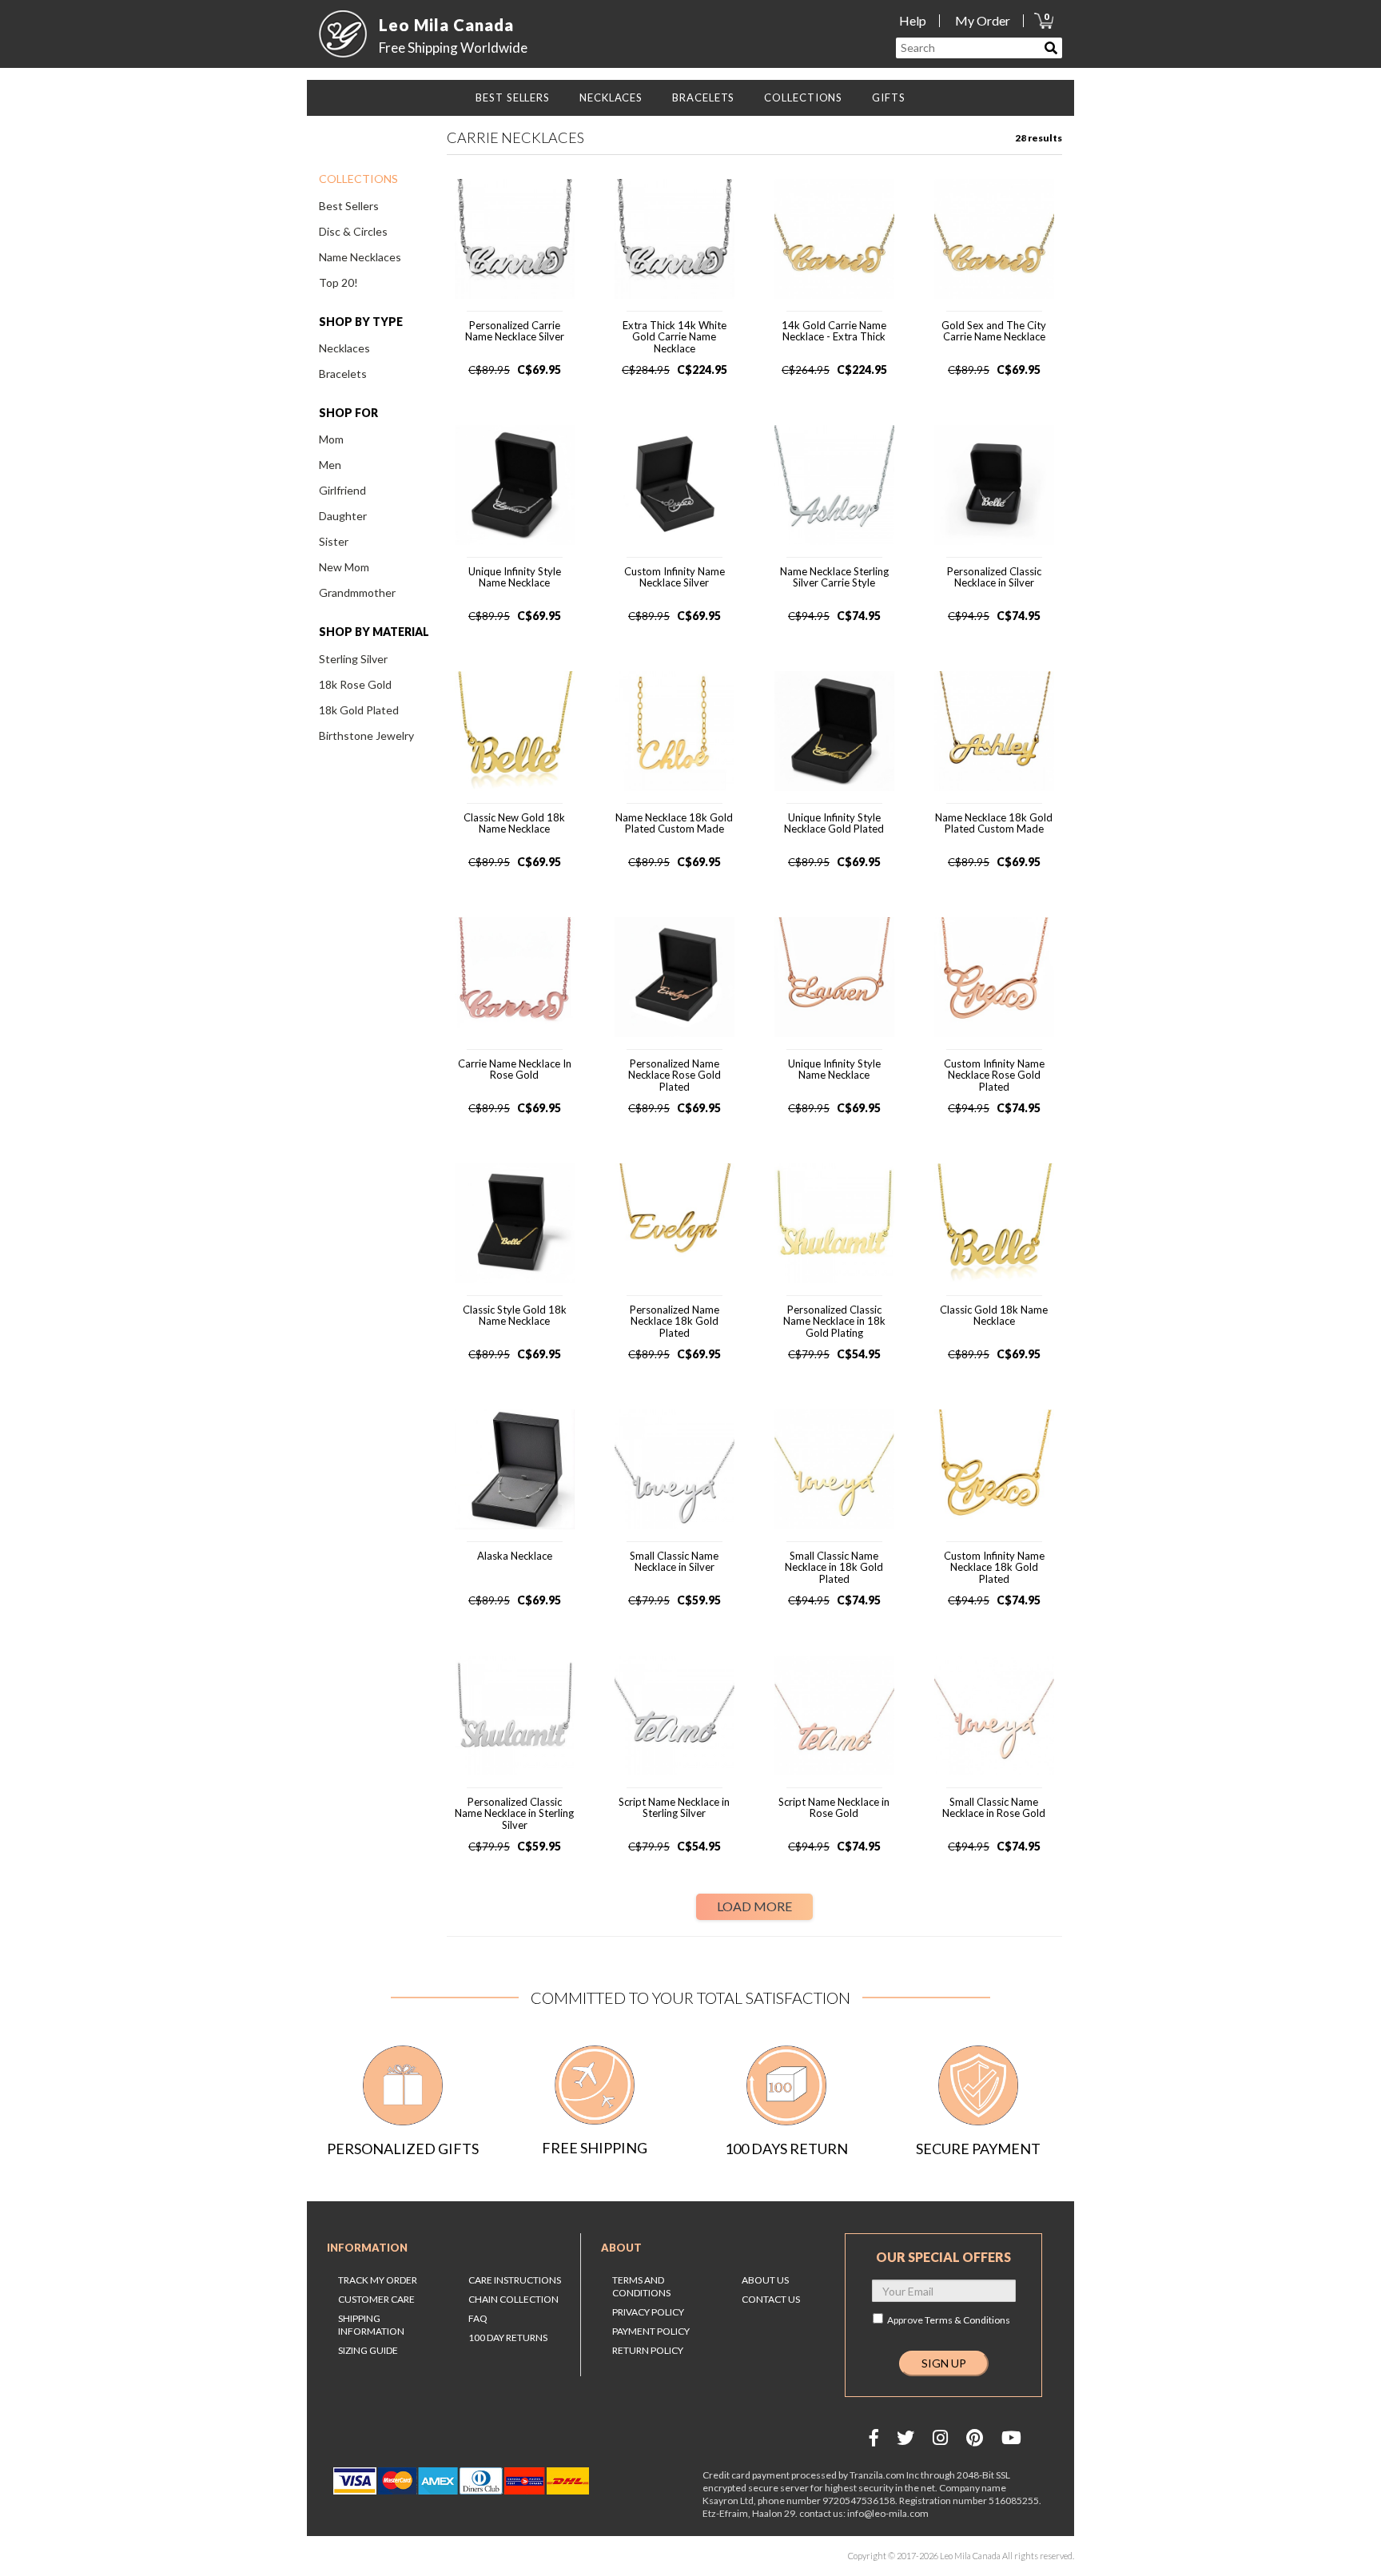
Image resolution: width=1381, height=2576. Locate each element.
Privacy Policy (648, 2312)
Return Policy (648, 2350)
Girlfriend (342, 490)
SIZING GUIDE (368, 2350)
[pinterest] (975, 2437)
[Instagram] (940, 2437)
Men (330, 465)
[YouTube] (1011, 2437)
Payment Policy (651, 2331)
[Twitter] (905, 2437)
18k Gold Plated (359, 710)
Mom (331, 439)
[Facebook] (874, 2437)
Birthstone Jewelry (366, 735)
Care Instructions (515, 2280)
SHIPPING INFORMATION (371, 2325)
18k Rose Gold (355, 684)
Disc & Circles (353, 231)
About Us (765, 2280)
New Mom (344, 567)
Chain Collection (513, 2299)
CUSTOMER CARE (376, 2299)
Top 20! (338, 282)
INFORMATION (367, 2248)
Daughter (343, 516)
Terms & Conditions (967, 2320)
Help (913, 20)
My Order (983, 20)
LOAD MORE (754, 1906)
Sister (334, 541)
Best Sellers (349, 206)
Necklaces (344, 348)
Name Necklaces (360, 257)
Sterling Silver (353, 659)
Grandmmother (357, 592)
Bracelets (343, 374)
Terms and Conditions (641, 2286)
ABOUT (621, 2248)
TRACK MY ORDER (378, 2280)
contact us (771, 2299)
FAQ (478, 2318)
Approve (949, 2320)
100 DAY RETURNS (508, 2337)
